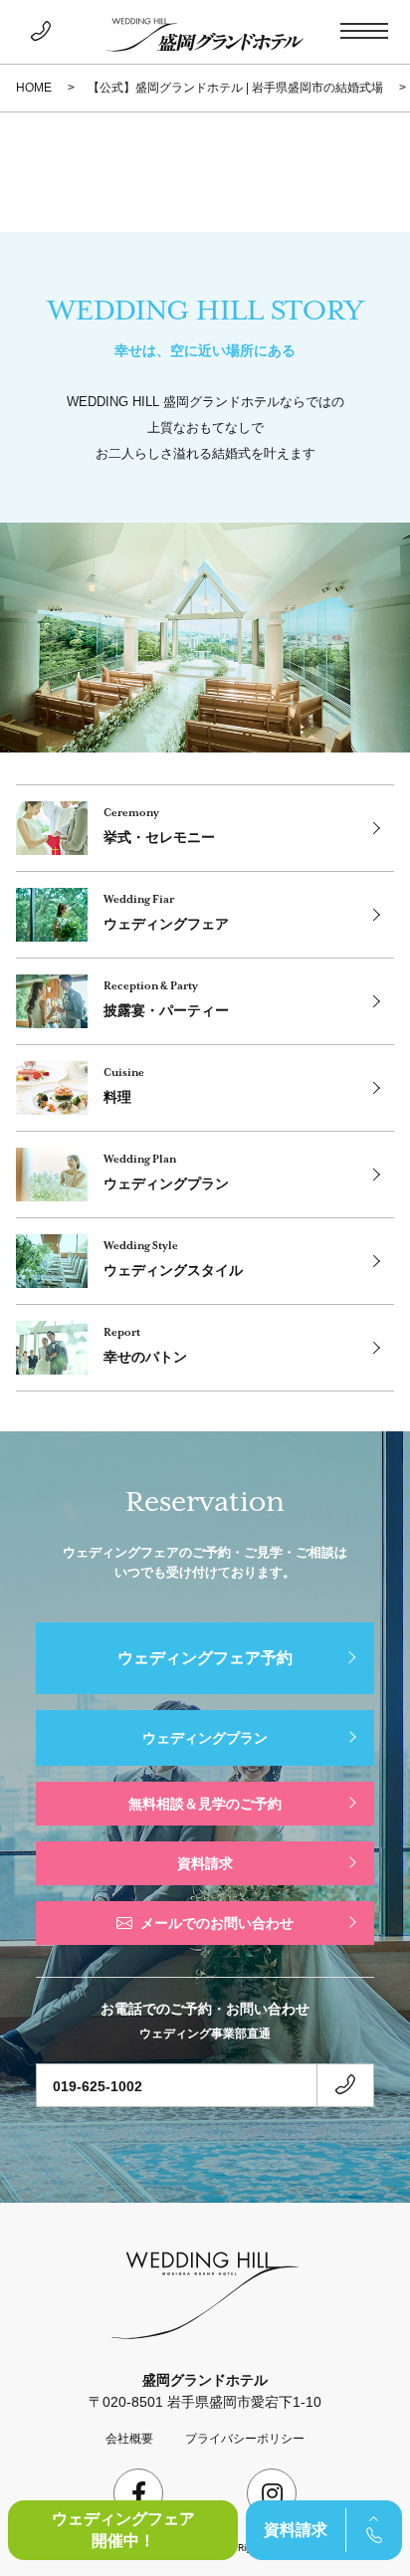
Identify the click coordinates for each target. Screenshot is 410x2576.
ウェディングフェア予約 (205, 1658)
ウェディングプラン (205, 1738)
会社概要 (129, 2439)
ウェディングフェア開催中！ (123, 2530)
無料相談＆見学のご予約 (205, 1804)
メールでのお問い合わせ (217, 1923)
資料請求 (296, 2530)
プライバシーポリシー (245, 2439)
